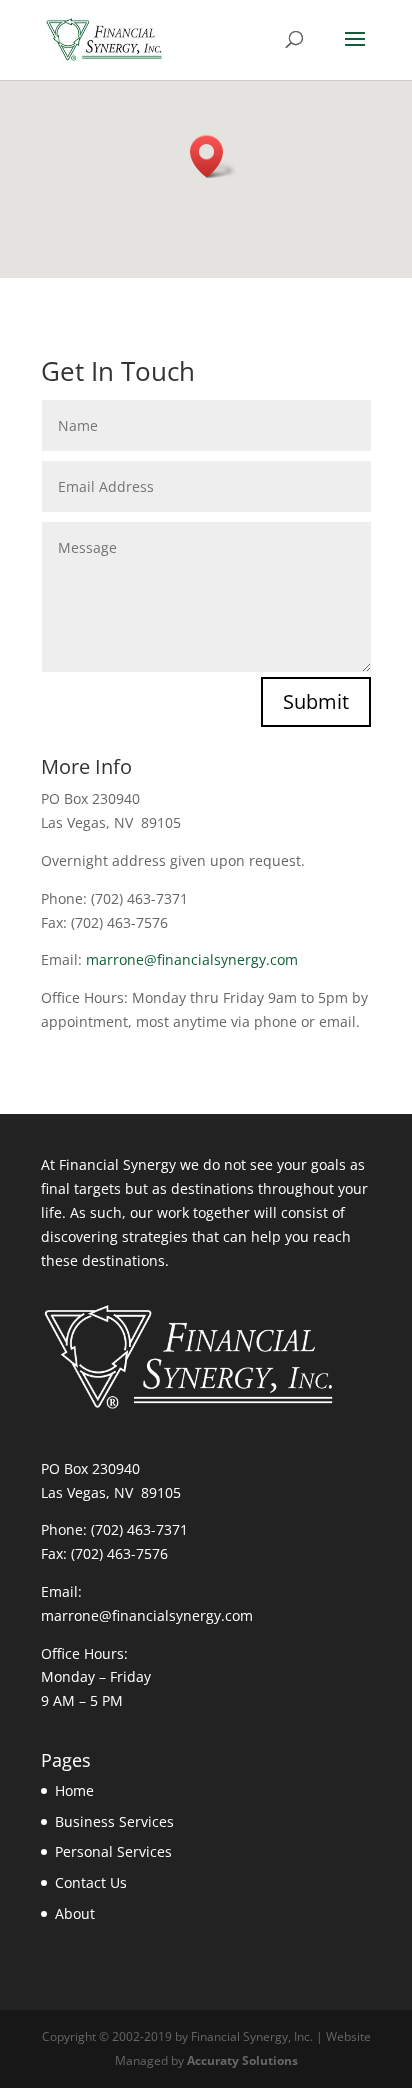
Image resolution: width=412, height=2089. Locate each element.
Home (74, 1790)
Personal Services (113, 1851)
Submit (316, 701)
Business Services (114, 1821)
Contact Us (91, 1882)
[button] (213, 156)
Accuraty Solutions (242, 2060)
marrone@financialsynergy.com (192, 959)
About (75, 1913)
